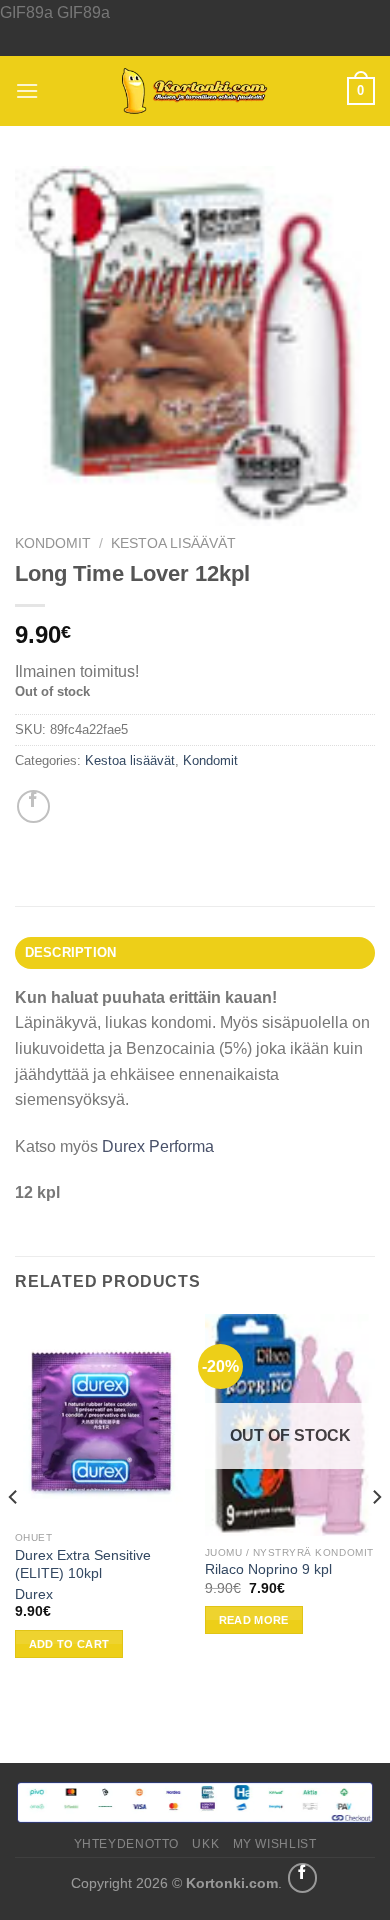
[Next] (376, 1536)
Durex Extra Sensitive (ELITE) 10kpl (83, 1564)
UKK (205, 1844)
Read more (254, 1620)
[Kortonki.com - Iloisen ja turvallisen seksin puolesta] (195, 91)
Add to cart (69, 1644)
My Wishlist (275, 1844)
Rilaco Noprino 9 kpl (268, 1569)
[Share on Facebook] (33, 806)
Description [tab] (71, 952)
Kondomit (53, 543)
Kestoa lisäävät (173, 543)
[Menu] (27, 90)
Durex (34, 1594)
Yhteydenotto (126, 1844)
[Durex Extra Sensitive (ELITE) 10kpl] (100, 1417)
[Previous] (14, 1536)
